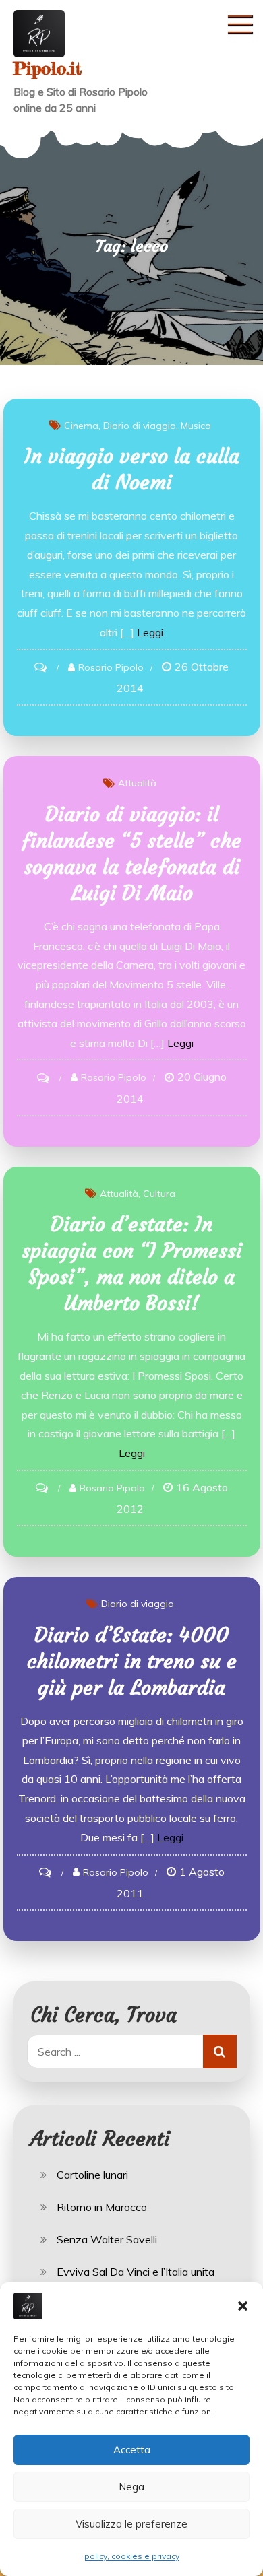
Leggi (150, 632)
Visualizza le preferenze (131, 2524)
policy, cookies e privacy (132, 2556)
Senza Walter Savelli (107, 2239)
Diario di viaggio (140, 426)
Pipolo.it (48, 68)
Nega (131, 2487)
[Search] (220, 2052)
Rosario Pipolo (111, 667)
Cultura (159, 1194)
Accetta (132, 2450)
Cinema (81, 426)
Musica (196, 426)
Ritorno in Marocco (102, 2207)
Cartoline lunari (92, 2175)
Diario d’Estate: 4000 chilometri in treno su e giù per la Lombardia (132, 1661)
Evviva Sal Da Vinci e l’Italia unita (136, 2272)
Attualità (137, 783)
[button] (243, 2306)
